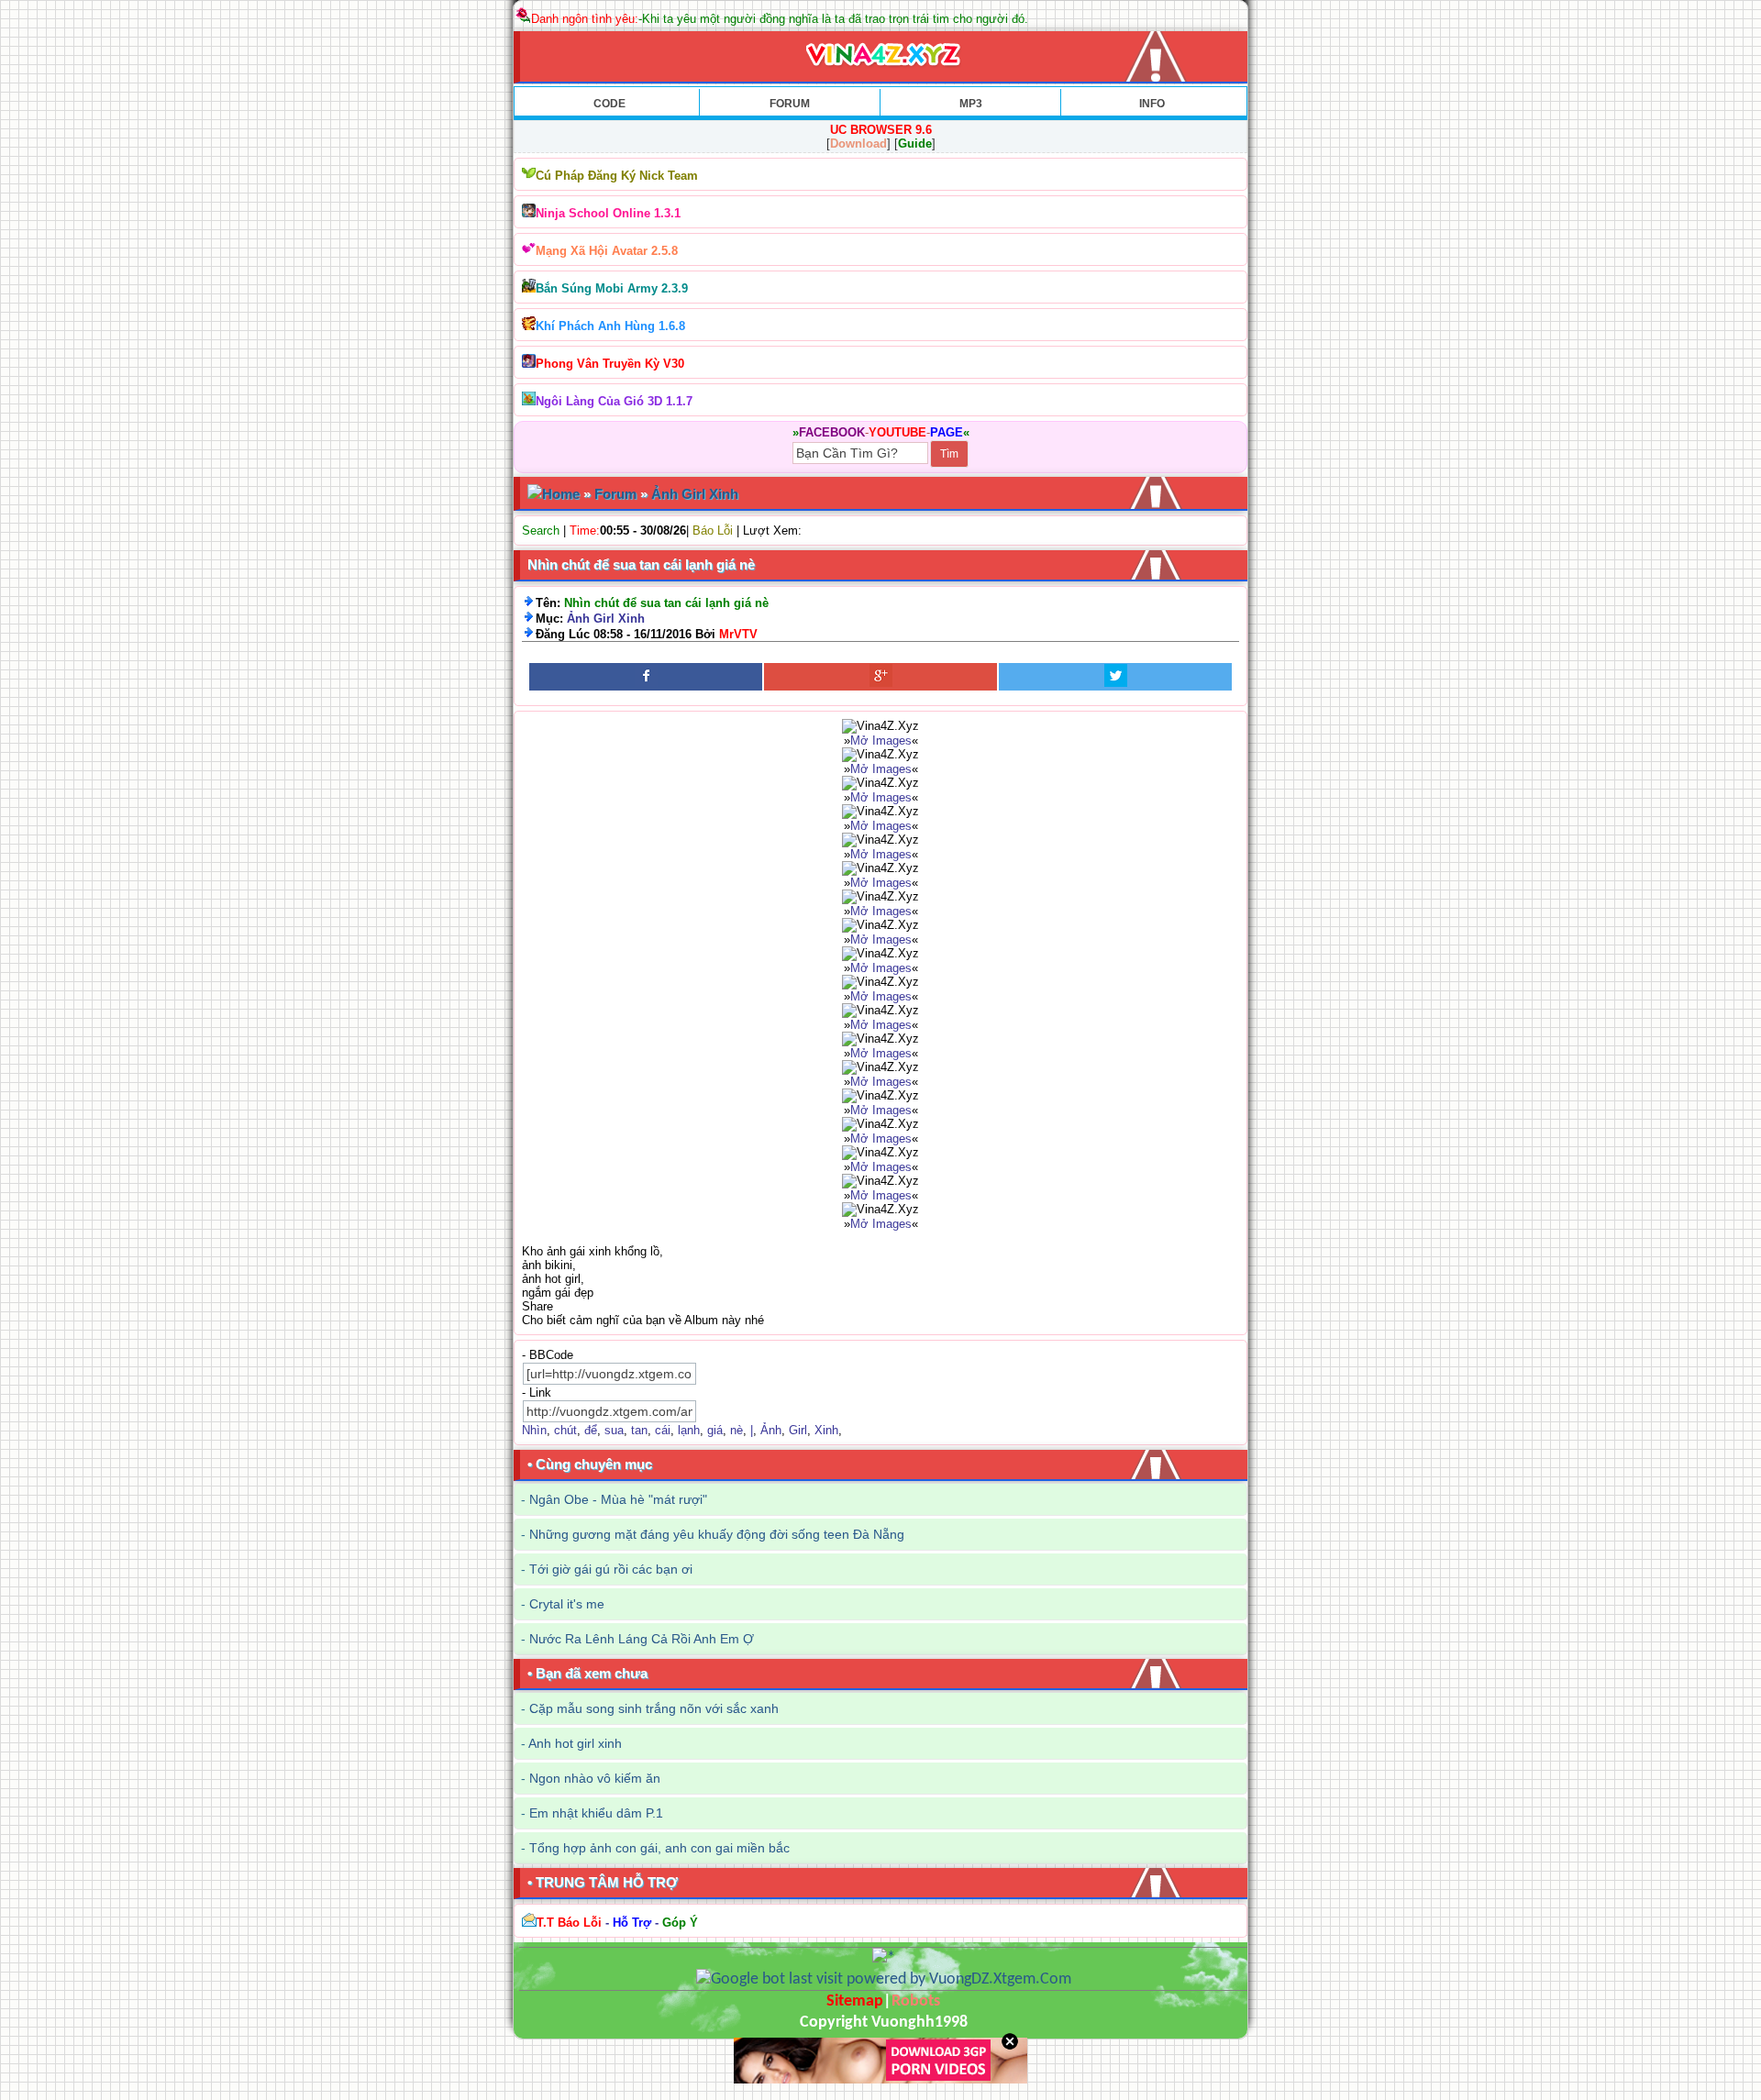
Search (541, 531)
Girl (798, 1430)
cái (663, 1430)
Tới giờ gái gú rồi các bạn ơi (611, 1569)
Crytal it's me (567, 1604)
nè (737, 1430)
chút (565, 1430)
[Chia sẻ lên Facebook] (646, 677)
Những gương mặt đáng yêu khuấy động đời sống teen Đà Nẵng (717, 1534)
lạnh (689, 1430)
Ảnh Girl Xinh (695, 494)
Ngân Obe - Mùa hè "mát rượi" (618, 1499)
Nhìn (534, 1430)
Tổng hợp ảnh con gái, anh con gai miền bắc (659, 1848)
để (591, 1430)
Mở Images (881, 741)
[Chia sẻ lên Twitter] (1115, 677)
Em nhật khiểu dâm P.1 (596, 1813)
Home (561, 494)
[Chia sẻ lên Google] (880, 677)
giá (715, 1430)
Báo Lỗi (713, 531)
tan (639, 1430)
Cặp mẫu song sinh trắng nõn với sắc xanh (654, 1708)
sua (614, 1430)
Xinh (826, 1430)
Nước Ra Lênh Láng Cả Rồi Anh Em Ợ (642, 1639)
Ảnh (771, 1430)
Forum (615, 494)
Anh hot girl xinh (575, 1743)
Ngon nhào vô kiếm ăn (595, 1778)
